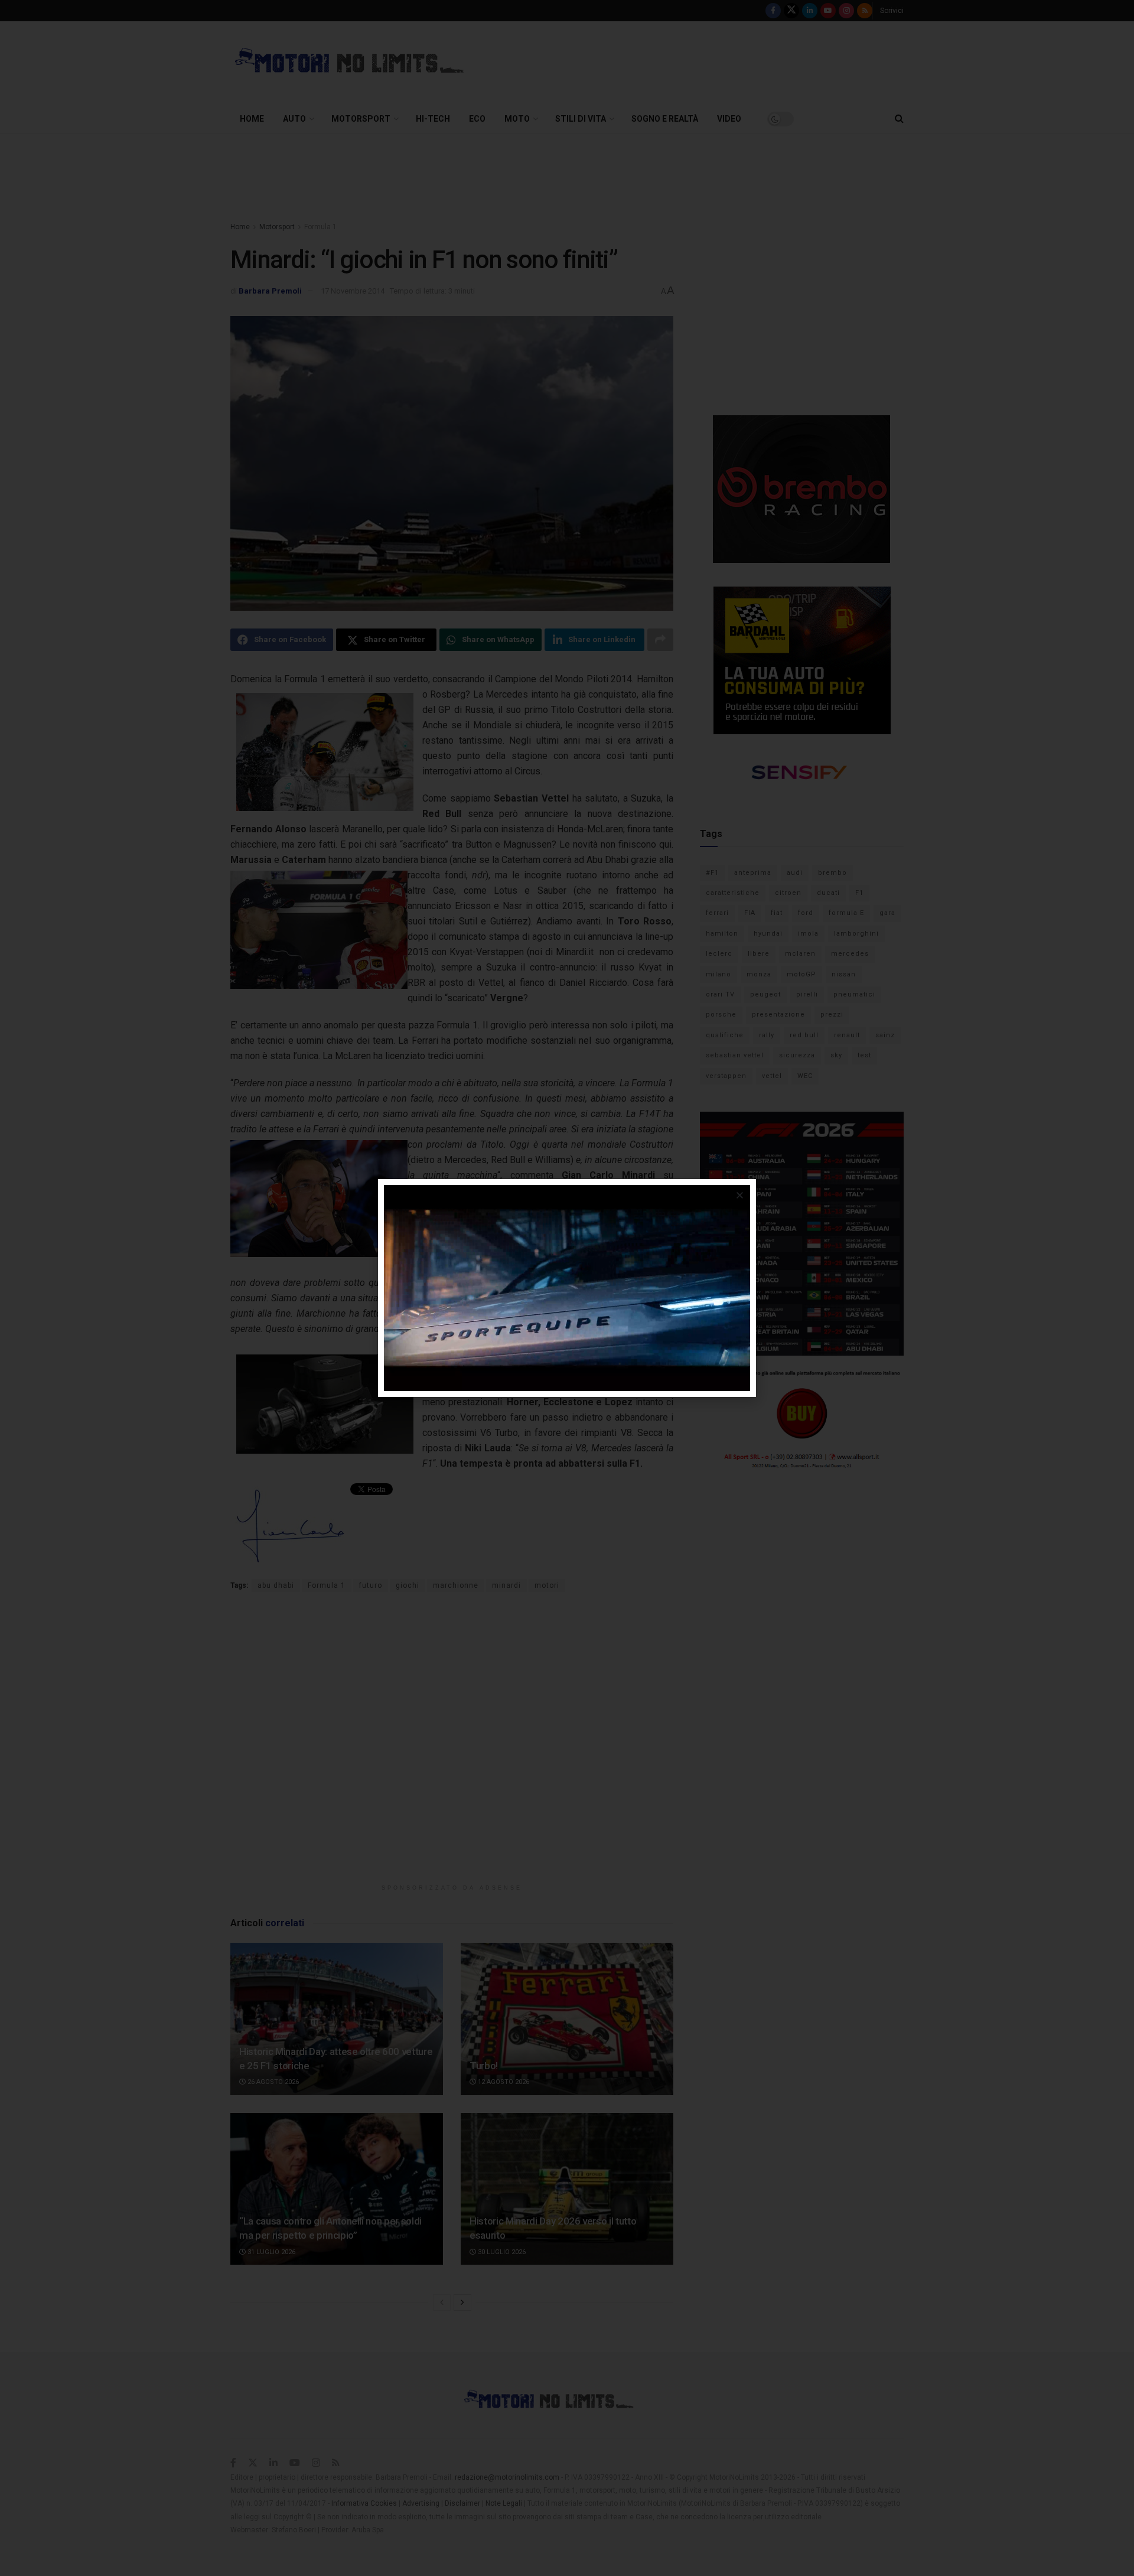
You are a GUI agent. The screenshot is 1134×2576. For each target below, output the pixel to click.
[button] (740, 1195)
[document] (567, 1288)
